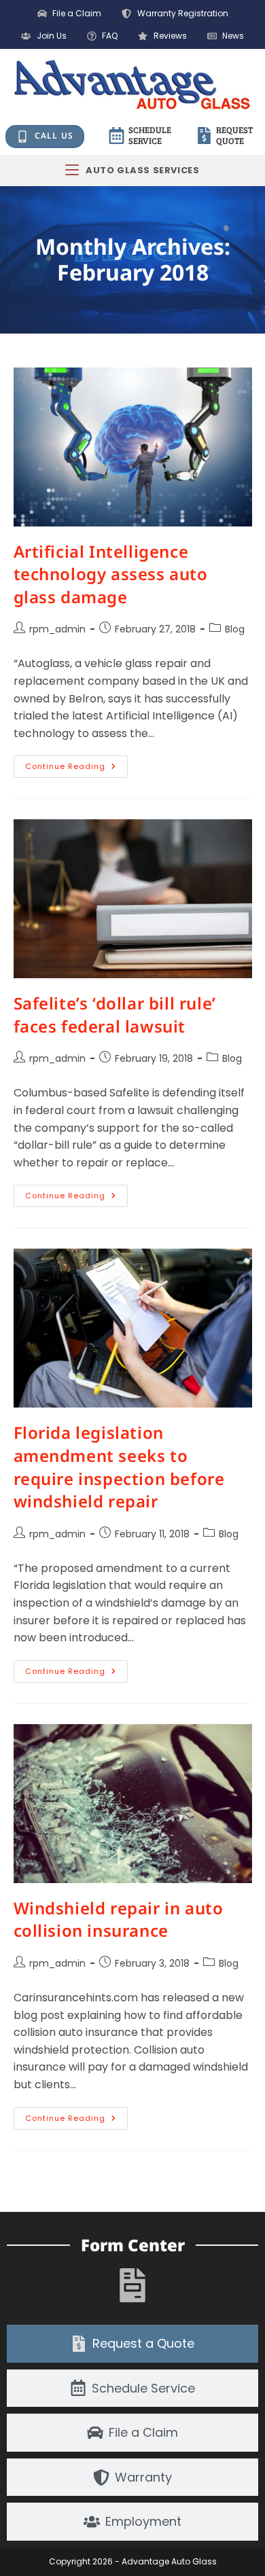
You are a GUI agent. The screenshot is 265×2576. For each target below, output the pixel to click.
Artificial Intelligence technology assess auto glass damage (111, 574)
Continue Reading (76, 764)
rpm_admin (57, 629)
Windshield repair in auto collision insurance (119, 1919)
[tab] (132, 2344)
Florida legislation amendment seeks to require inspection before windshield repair (119, 1467)
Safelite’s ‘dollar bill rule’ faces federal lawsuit (115, 1015)
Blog (235, 629)
